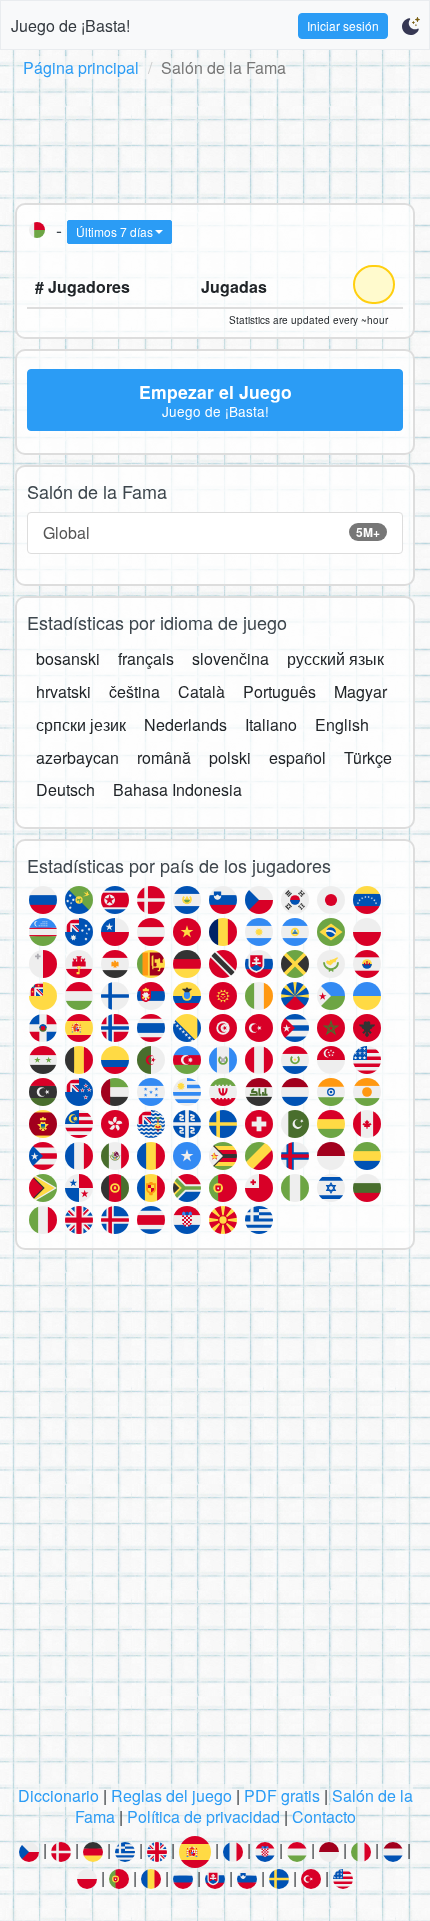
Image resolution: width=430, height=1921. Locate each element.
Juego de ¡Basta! (70, 25)
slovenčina (230, 658)
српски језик (81, 724)
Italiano (271, 724)
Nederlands (185, 724)
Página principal (81, 67)
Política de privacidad (203, 1816)
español (297, 757)
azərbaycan (77, 757)
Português (279, 691)
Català (201, 691)
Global (211, 532)
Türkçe (368, 757)
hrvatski (63, 691)
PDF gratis (282, 1795)
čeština (134, 691)
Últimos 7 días (114, 231)
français (146, 658)
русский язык (335, 658)
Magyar (360, 691)
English (342, 724)
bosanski (68, 658)
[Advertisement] (215, 137)
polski (230, 757)
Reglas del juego (171, 1795)
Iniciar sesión (343, 25)
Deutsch (65, 789)
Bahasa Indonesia (177, 789)
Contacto (324, 1816)
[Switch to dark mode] (410, 26)
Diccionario (58, 1795)
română (164, 757)
